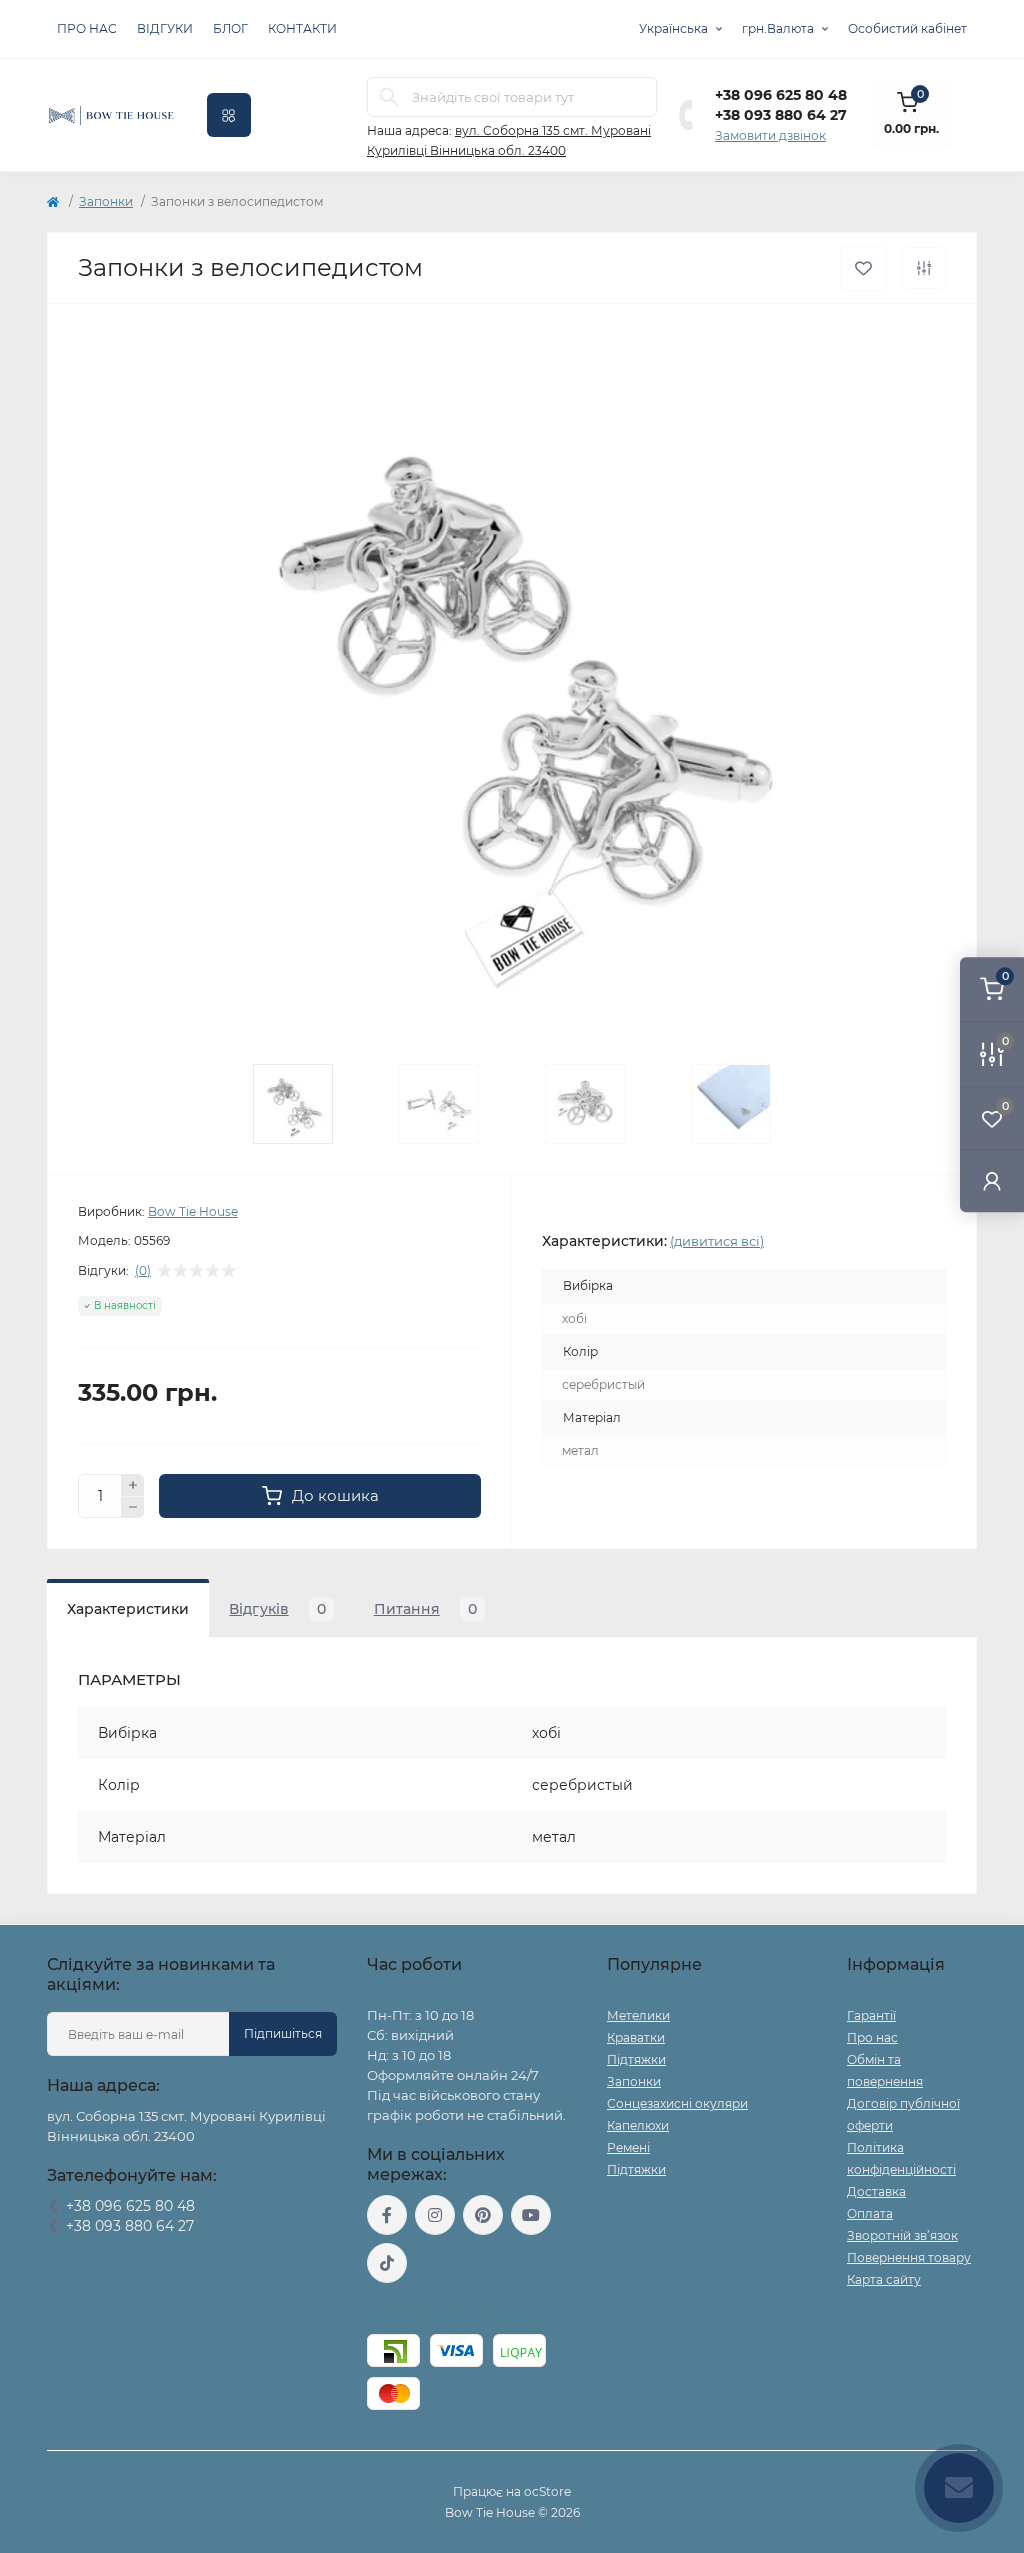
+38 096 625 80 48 (781, 95)
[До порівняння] (924, 268)
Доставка (876, 2191)
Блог (230, 28)
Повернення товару (909, 2257)
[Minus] (133, 1508)
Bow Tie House (193, 1211)
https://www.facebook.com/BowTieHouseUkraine (387, 2215)
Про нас (87, 28)
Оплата (870, 2213)
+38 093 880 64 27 (781, 115)
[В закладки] (863, 268)
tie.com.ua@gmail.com (440, 2308)
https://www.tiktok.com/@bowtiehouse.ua (387, 2263)
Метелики (638, 2015)
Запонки (106, 201)
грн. (778, 28)
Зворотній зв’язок (902, 2235)
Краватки (636, 2037)
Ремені (628, 2147)
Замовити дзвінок (770, 135)
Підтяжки (636, 2059)
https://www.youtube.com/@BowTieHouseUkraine (531, 2215)
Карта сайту (884, 2279)
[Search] (389, 97)
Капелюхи (638, 2125)
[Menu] (229, 115)
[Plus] (133, 1485)
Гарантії (871, 2015)
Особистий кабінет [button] (907, 28)
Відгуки (165, 28)
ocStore (547, 2491)
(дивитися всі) (717, 1241)
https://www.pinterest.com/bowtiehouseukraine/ (483, 2215)
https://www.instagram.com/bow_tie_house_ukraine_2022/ (435, 2215)
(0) (143, 1271)
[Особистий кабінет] (992, 1180)
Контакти (302, 28)
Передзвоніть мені (104, 2251)
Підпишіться (283, 2033)
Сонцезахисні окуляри (677, 2103)
